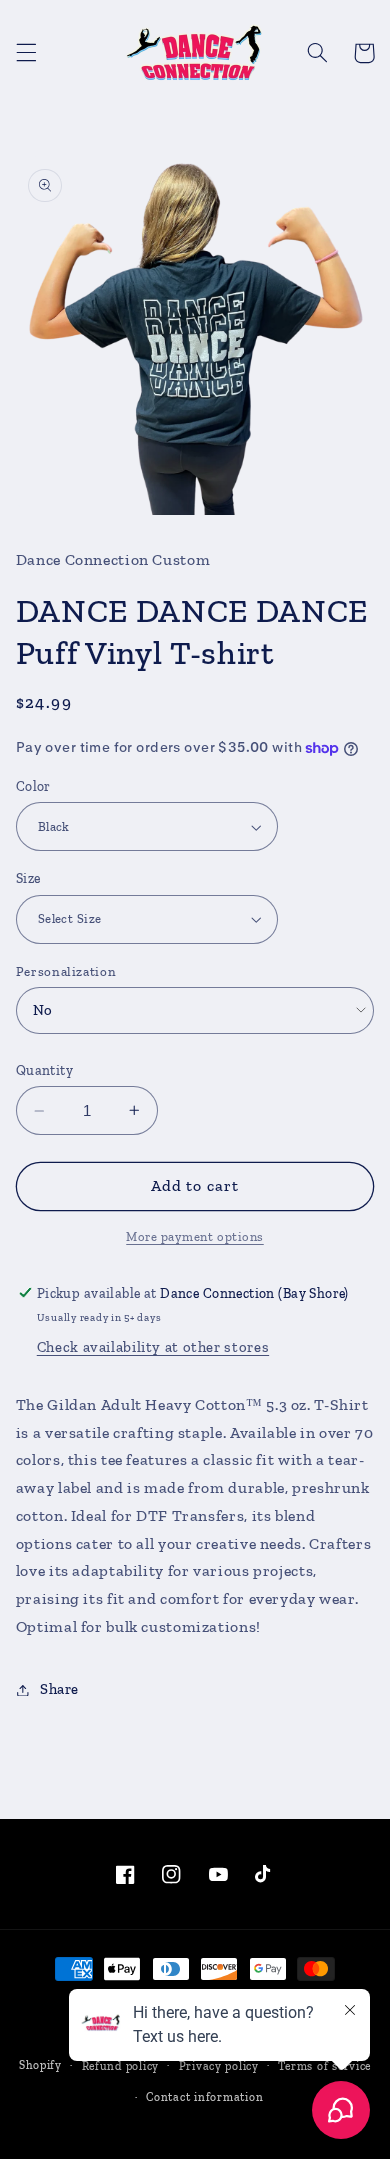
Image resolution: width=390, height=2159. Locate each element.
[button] (26, 53)
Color (33, 786)
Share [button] (59, 1689)
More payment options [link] (195, 1236)
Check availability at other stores (153, 1347)
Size (28, 878)
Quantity (44, 1070)
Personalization (66, 971)
